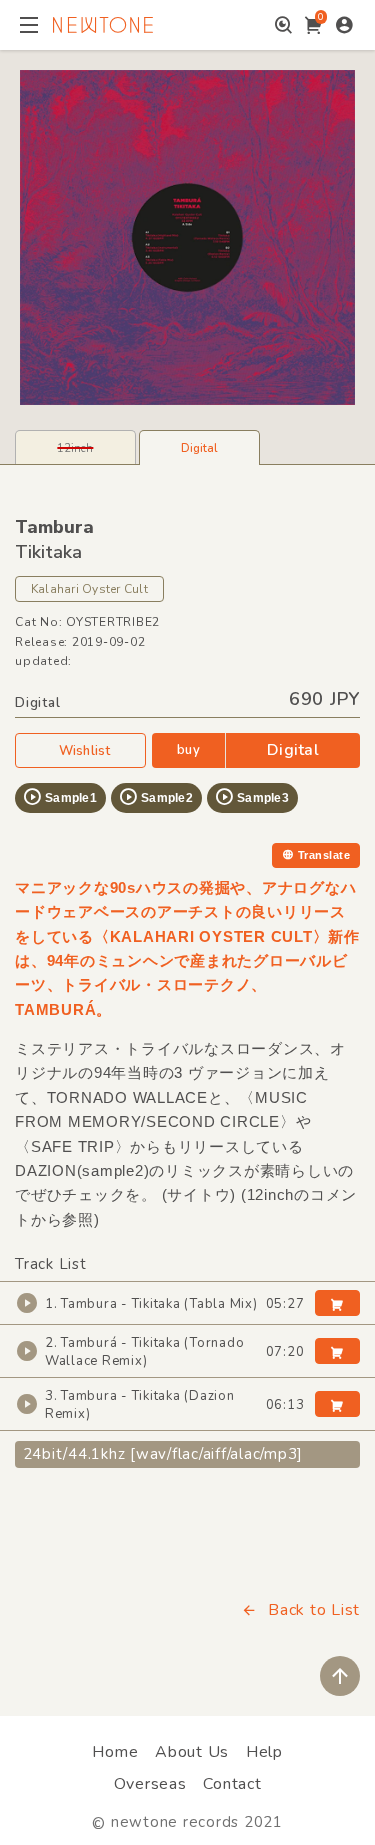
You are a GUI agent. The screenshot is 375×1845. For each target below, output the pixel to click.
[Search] (283, 25)
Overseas (150, 1784)
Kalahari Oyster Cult (89, 589)
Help (264, 1752)
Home (115, 1752)
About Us (192, 1752)
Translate (324, 855)
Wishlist (85, 751)
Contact (232, 1784)
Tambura (54, 527)
